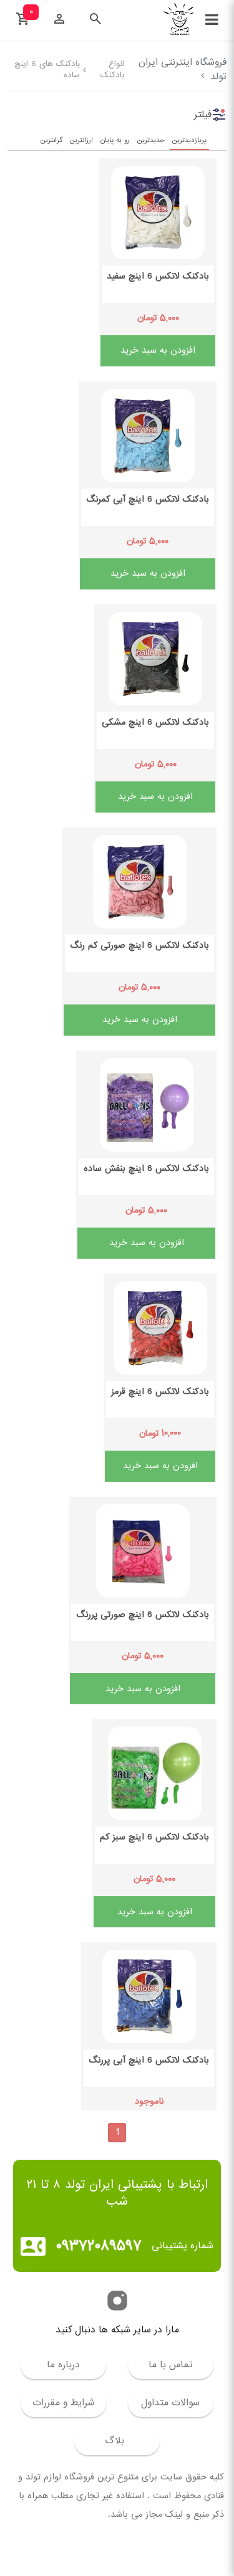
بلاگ (115, 2441)
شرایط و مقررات (64, 2403)
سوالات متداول (170, 2403)
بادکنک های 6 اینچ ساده (47, 69)
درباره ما (63, 2365)
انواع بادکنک (112, 69)
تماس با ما (171, 2365)
